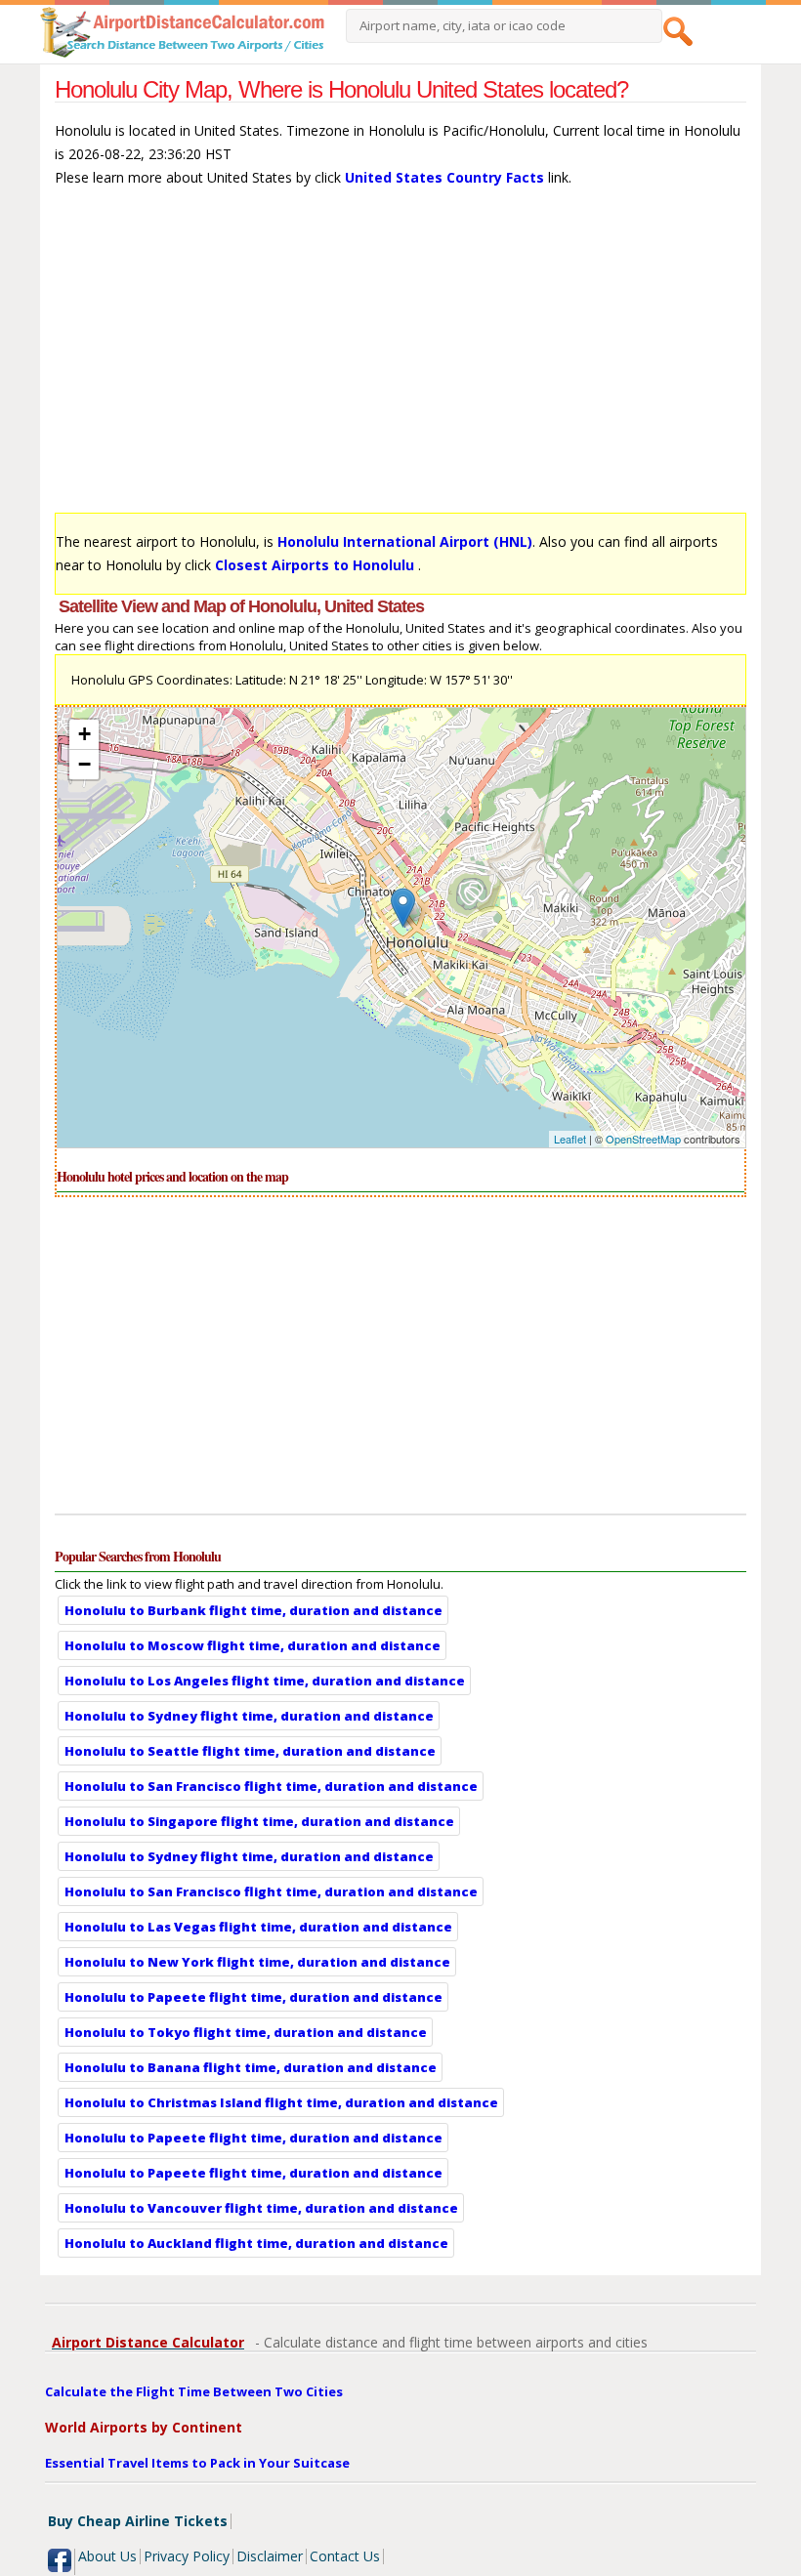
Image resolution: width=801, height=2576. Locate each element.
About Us (107, 2556)
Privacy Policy (187, 2556)
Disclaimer (270, 2556)
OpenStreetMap (643, 1139)
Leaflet (570, 1139)
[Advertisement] (401, 359)
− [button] (84, 764)
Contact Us (345, 2556)
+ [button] (84, 734)
